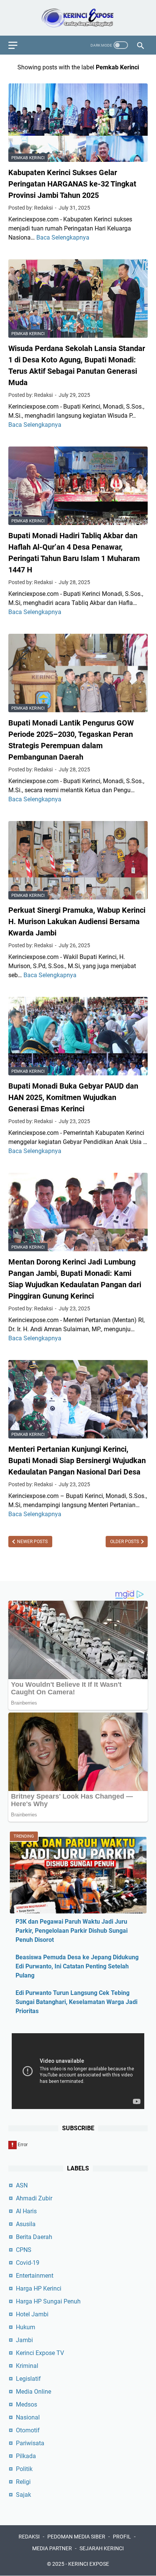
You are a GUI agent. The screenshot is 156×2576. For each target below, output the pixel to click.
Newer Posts (32, 1542)
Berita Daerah (34, 2237)
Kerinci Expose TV (40, 2353)
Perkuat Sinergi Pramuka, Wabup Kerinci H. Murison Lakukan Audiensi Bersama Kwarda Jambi (77, 921)
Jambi (24, 2340)
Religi (23, 2482)
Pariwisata (30, 2443)
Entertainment (35, 2276)
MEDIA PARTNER (52, 2548)
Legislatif (28, 2379)
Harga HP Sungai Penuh (48, 2301)
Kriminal (27, 2366)
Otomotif (28, 2430)
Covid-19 (28, 2263)
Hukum (26, 2327)
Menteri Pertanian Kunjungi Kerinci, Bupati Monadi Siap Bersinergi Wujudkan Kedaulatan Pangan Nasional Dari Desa (77, 1460)
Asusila (26, 2224)
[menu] (17, 45)
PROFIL (122, 2537)
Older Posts (125, 1542)
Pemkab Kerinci (28, 158)
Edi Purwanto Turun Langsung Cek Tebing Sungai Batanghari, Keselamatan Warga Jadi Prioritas (76, 2002)
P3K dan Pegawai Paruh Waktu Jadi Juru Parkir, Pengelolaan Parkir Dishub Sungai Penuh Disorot (72, 1931)
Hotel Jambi (32, 2314)
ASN (22, 2185)
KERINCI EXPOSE (89, 2564)
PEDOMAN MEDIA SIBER (76, 2537)
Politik (24, 2469)
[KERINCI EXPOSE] (78, 18)
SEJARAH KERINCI (102, 2548)
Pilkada (26, 2456)
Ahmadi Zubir (34, 2198)
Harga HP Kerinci (39, 2288)
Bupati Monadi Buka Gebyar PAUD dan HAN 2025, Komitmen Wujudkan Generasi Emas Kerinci (73, 1097)
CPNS (24, 2250)
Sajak (23, 2495)
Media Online (34, 2392)
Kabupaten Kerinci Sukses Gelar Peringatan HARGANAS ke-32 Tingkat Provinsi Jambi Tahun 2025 (72, 184)
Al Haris (26, 2211)
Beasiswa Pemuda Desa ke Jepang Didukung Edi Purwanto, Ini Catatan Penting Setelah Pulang (77, 1966)
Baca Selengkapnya (63, 237)
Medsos (27, 2404)
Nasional (28, 2417)
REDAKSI (29, 2537)
